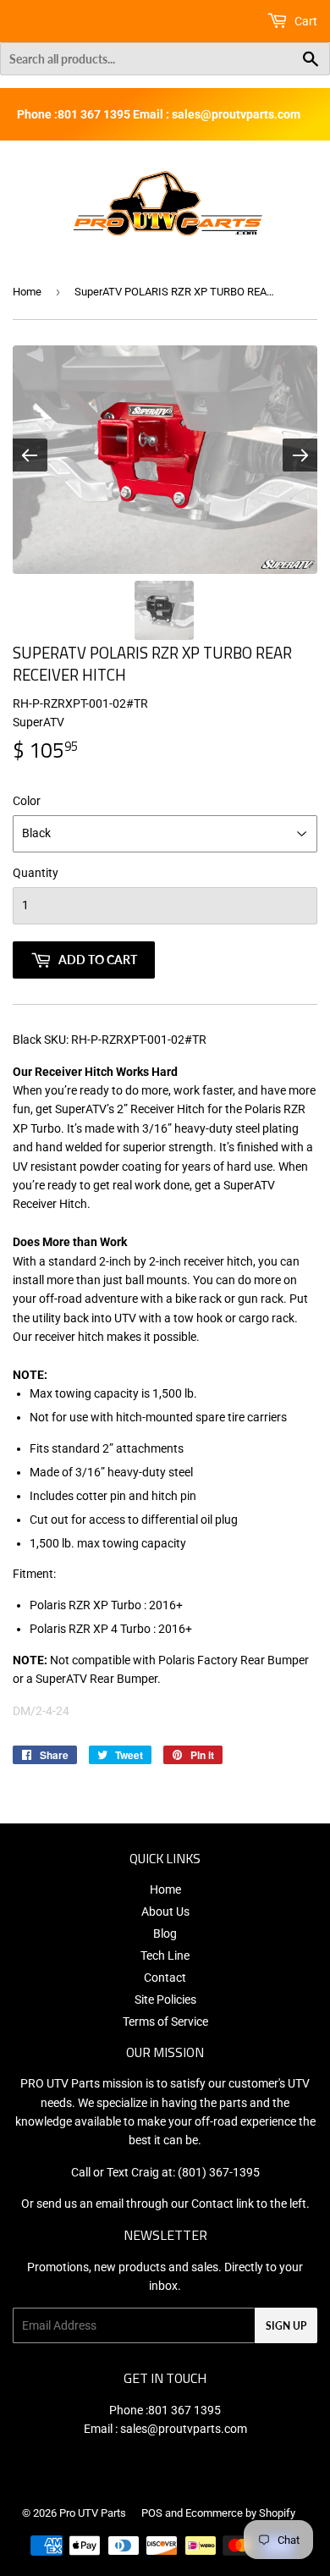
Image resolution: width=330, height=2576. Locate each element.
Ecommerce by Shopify (240, 2513)
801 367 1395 (184, 2410)
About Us (165, 1911)
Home (27, 292)
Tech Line (165, 1955)
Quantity (36, 873)
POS (152, 2513)
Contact (165, 1978)
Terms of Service (165, 2022)
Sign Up (286, 2326)
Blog (165, 1933)
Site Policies (165, 2000)
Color (27, 801)
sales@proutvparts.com (184, 2429)
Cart (305, 21)
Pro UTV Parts (93, 2513)
